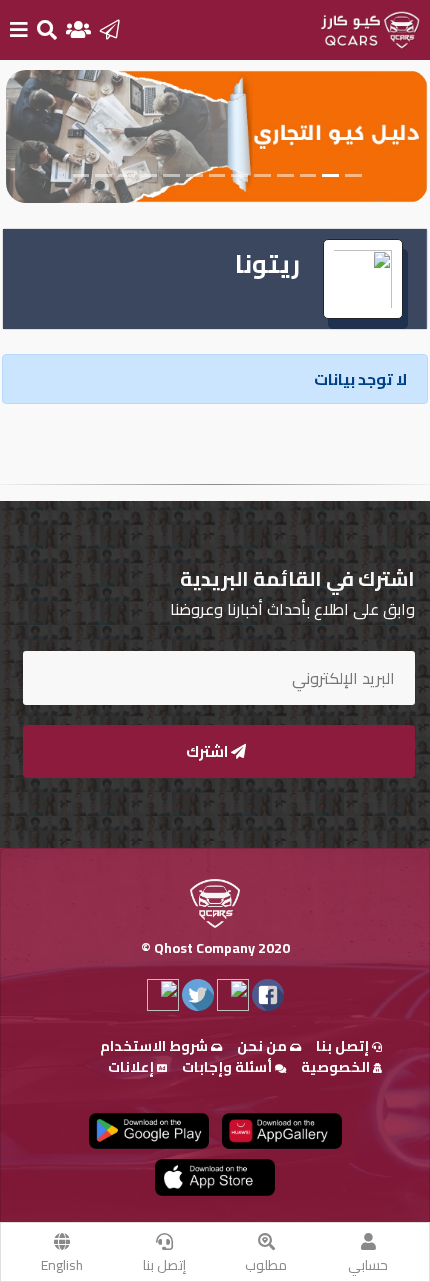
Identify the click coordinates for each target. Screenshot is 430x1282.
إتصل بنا (164, 1265)
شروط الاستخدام (155, 1046)
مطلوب (266, 1265)
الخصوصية (337, 1067)
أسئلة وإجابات (228, 1067)
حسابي (368, 1265)
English (62, 1265)
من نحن (263, 1046)
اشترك (208, 751)
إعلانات (132, 1067)
